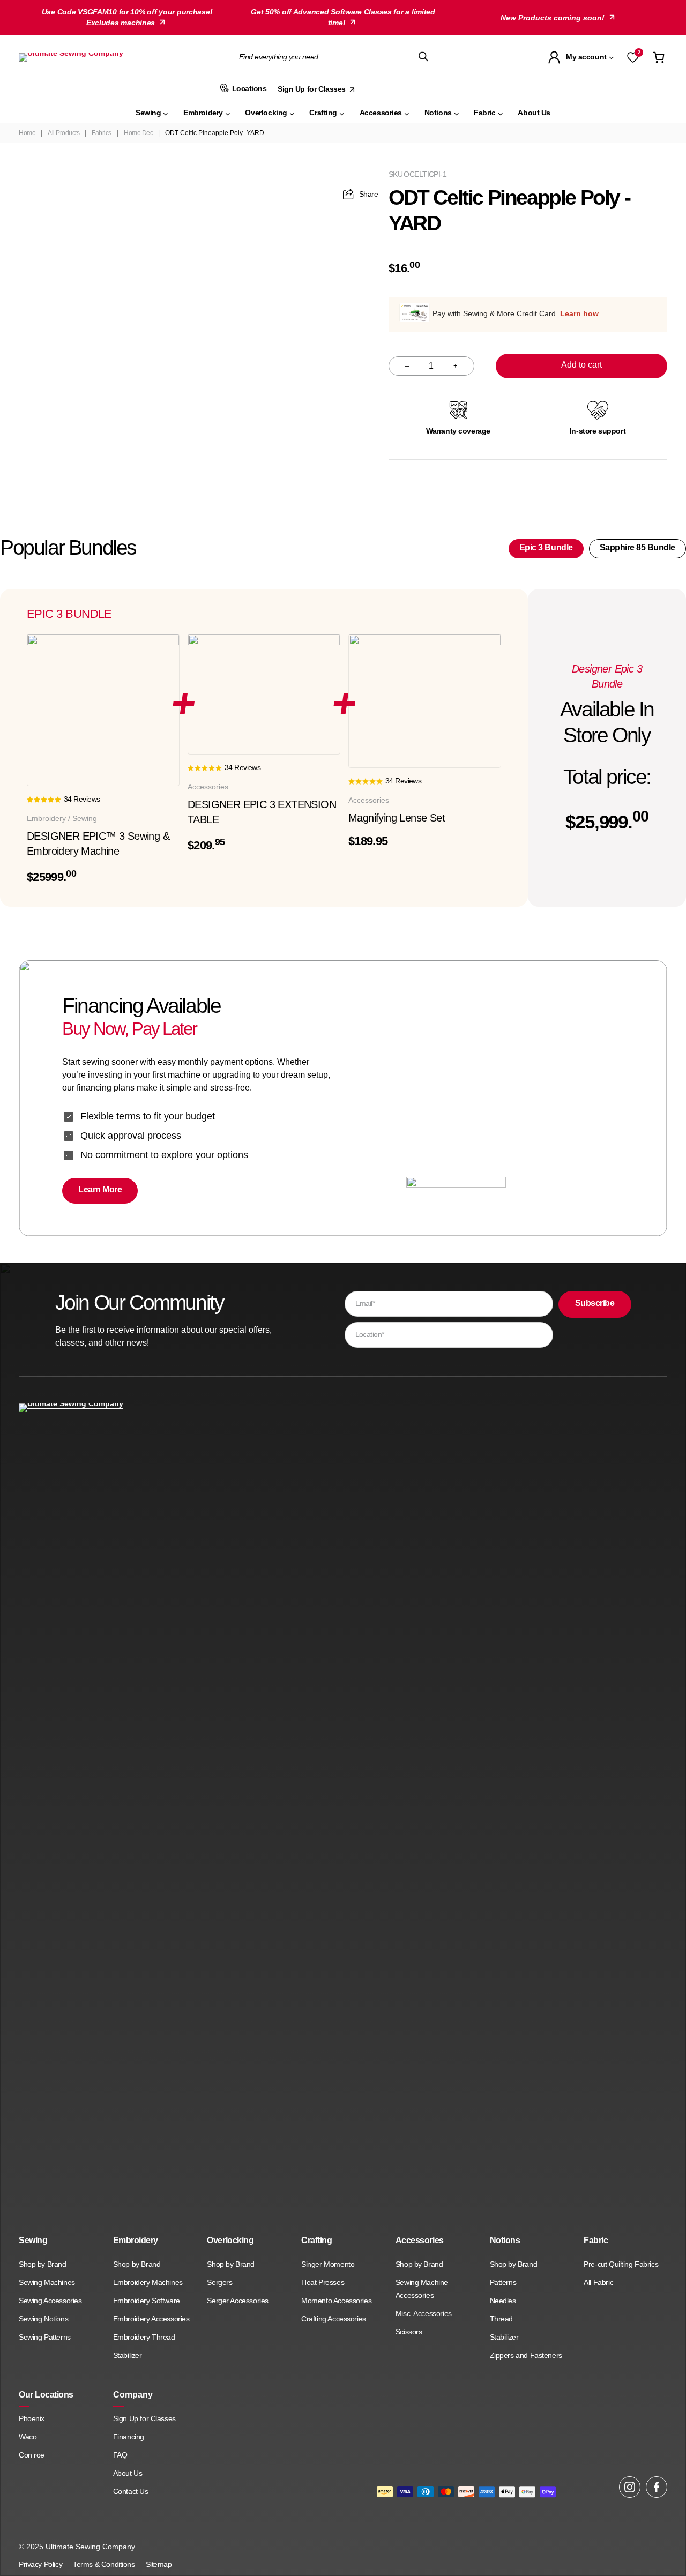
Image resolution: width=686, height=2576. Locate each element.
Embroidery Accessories (151, 2319)
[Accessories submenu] (407, 113)
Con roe (32, 2455)
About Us (128, 2473)
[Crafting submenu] (342, 113)
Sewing (33, 2240)
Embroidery (136, 2240)
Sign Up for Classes (144, 2418)
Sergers (219, 2282)
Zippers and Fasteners (526, 2355)
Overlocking (230, 2240)
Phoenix (32, 2418)
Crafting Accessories (334, 2319)
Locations (249, 88)
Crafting (316, 2240)
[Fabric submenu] (501, 113)
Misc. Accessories (424, 2313)
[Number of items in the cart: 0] (659, 57)
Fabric (596, 2240)
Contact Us (131, 2491)
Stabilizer (128, 2355)
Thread (501, 2319)
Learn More (100, 1189)
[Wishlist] (633, 57)
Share (368, 194)
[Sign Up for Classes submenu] (353, 89)
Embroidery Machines (148, 2282)
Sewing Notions (43, 2319)
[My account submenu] (612, 57)
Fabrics (102, 133)
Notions (505, 2240)
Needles (503, 2301)
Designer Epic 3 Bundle (607, 676)
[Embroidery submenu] (228, 113)
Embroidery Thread (144, 2337)
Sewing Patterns (45, 2337)
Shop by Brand (43, 2264)
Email (365, 1303)
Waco (29, 2437)
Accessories (420, 2240)
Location (370, 1334)
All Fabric (598, 2282)
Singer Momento (328, 2264)
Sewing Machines (47, 2282)
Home (27, 133)
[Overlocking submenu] (292, 113)
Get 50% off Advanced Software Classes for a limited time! (343, 17)
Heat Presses (323, 2282)
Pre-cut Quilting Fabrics (621, 2264)
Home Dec (138, 133)
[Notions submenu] (457, 113)
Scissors (409, 2332)
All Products (64, 133)
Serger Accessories (237, 2301)
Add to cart (581, 365)
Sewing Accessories (50, 2301)
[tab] (546, 549)
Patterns (503, 2282)
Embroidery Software (147, 2301)
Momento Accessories (336, 2301)
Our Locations (46, 2395)
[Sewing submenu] (166, 113)
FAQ (120, 2455)
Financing (129, 2437)
